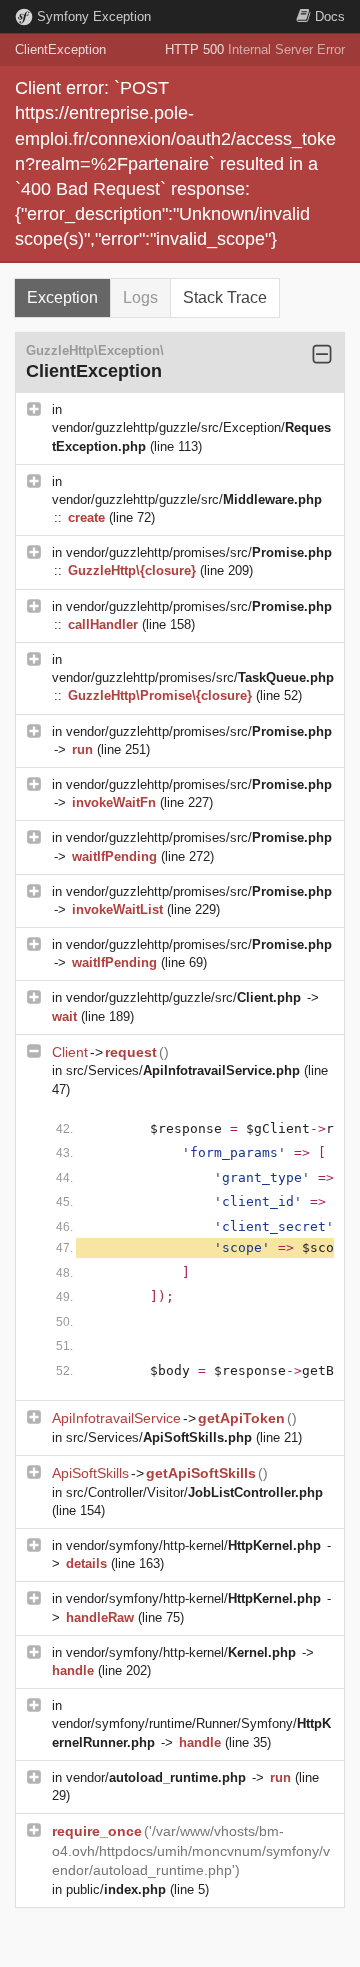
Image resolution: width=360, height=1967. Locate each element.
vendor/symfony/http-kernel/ (193, 1545)
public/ (116, 1889)
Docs (330, 16)
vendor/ (156, 1777)
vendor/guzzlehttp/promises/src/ (199, 552)
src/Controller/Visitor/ (194, 1492)
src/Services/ (183, 1070)
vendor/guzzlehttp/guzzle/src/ (187, 499)
